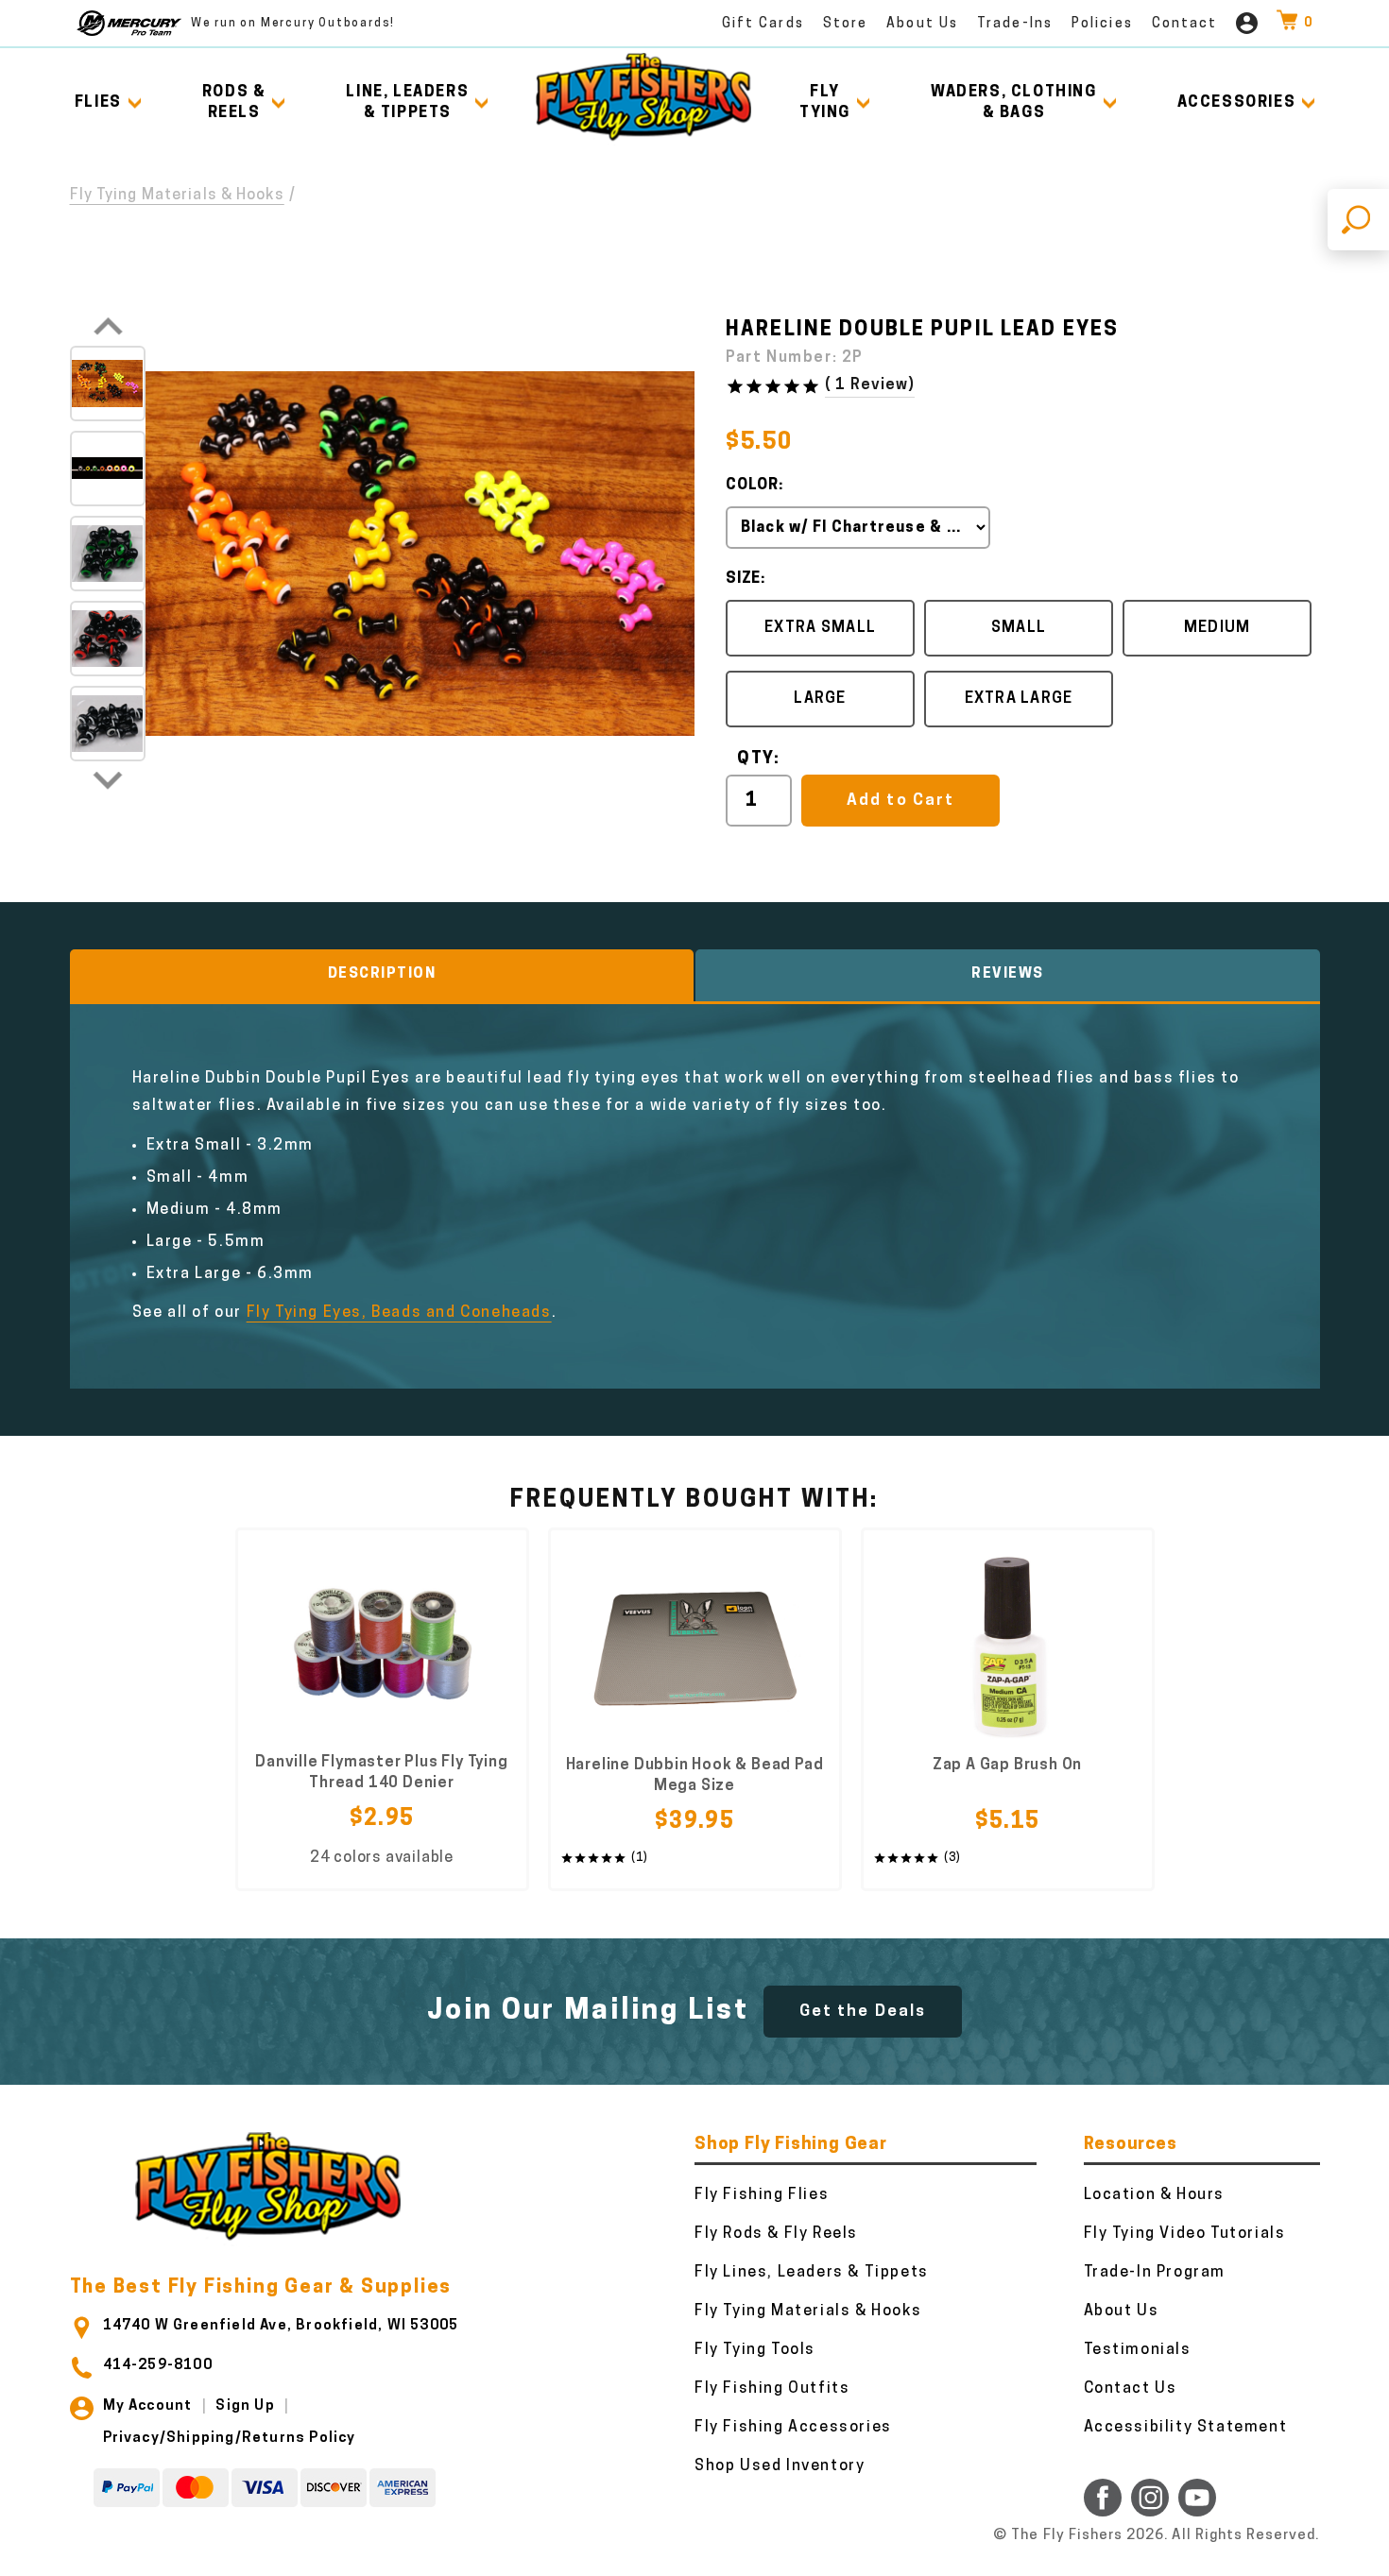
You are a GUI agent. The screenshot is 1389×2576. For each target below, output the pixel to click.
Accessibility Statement (1186, 2428)
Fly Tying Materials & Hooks (177, 196)
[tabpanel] (382, 1709)
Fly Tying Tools (755, 2350)
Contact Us (1131, 2389)
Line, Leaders (407, 103)
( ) (870, 385)
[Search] (1358, 220)
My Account (148, 2406)
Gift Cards (763, 24)
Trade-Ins (1015, 24)
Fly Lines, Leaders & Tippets (812, 2273)
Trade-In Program (1155, 2273)
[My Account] (1247, 23)
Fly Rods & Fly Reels (776, 2234)
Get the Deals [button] (863, 2012)
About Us (922, 24)
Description (382, 974)
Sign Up (245, 2406)
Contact (1185, 24)
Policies (1102, 24)
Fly (825, 103)
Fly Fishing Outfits (772, 2389)
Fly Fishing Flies (762, 2195)
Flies (98, 103)
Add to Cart (900, 801)
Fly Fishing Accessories (793, 2428)
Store (846, 24)
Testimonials (1138, 2350)
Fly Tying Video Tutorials (1185, 2234)
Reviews (1008, 974)
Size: (746, 579)
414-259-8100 (158, 2366)
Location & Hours (1155, 2195)
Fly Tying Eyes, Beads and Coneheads (399, 1313)
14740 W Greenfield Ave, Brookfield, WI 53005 (281, 2326)
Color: (755, 486)
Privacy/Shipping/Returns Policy (230, 2439)
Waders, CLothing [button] (1014, 103)
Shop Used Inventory (780, 2466)
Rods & (234, 103)
